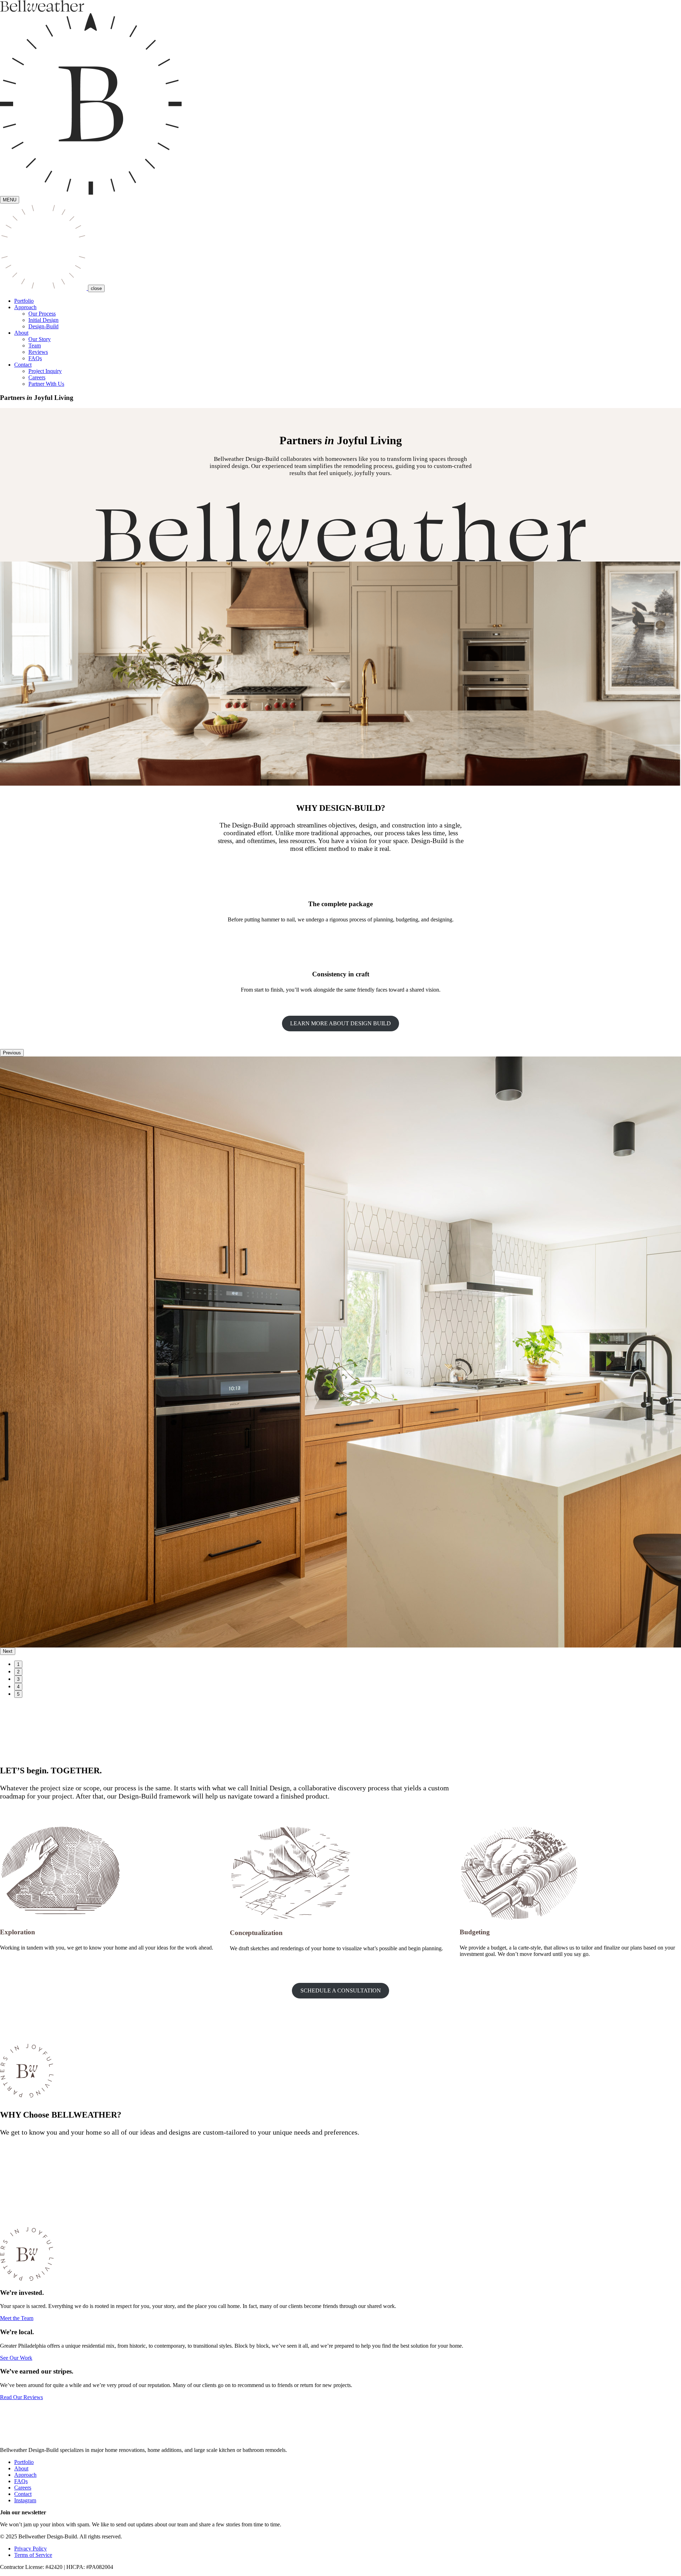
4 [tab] (18, 1687)
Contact (23, 2494)
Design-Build (43, 326)
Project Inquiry (45, 371)
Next (8, 1651)
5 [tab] (18, 1694)
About (21, 2468)
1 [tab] (18, 1664)
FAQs (35, 358)
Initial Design (43, 320)
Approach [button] (25, 307)
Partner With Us (46, 384)
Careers (37, 377)
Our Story (40, 339)
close (96, 288)
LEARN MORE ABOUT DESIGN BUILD (340, 1023)
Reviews (38, 352)
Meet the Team (17, 2318)
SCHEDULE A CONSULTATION (341, 1990)
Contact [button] (23, 365)
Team (35, 345)
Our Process (42, 314)
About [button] (21, 333)
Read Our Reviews (21, 2397)
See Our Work (16, 2358)
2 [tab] (18, 1672)
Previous (12, 1053)
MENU (10, 200)
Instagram (25, 2500)
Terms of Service (33, 2555)
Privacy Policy (31, 2549)
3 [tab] (18, 1679)
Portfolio (24, 301)
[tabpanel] (340, 1352)
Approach (25, 2475)
